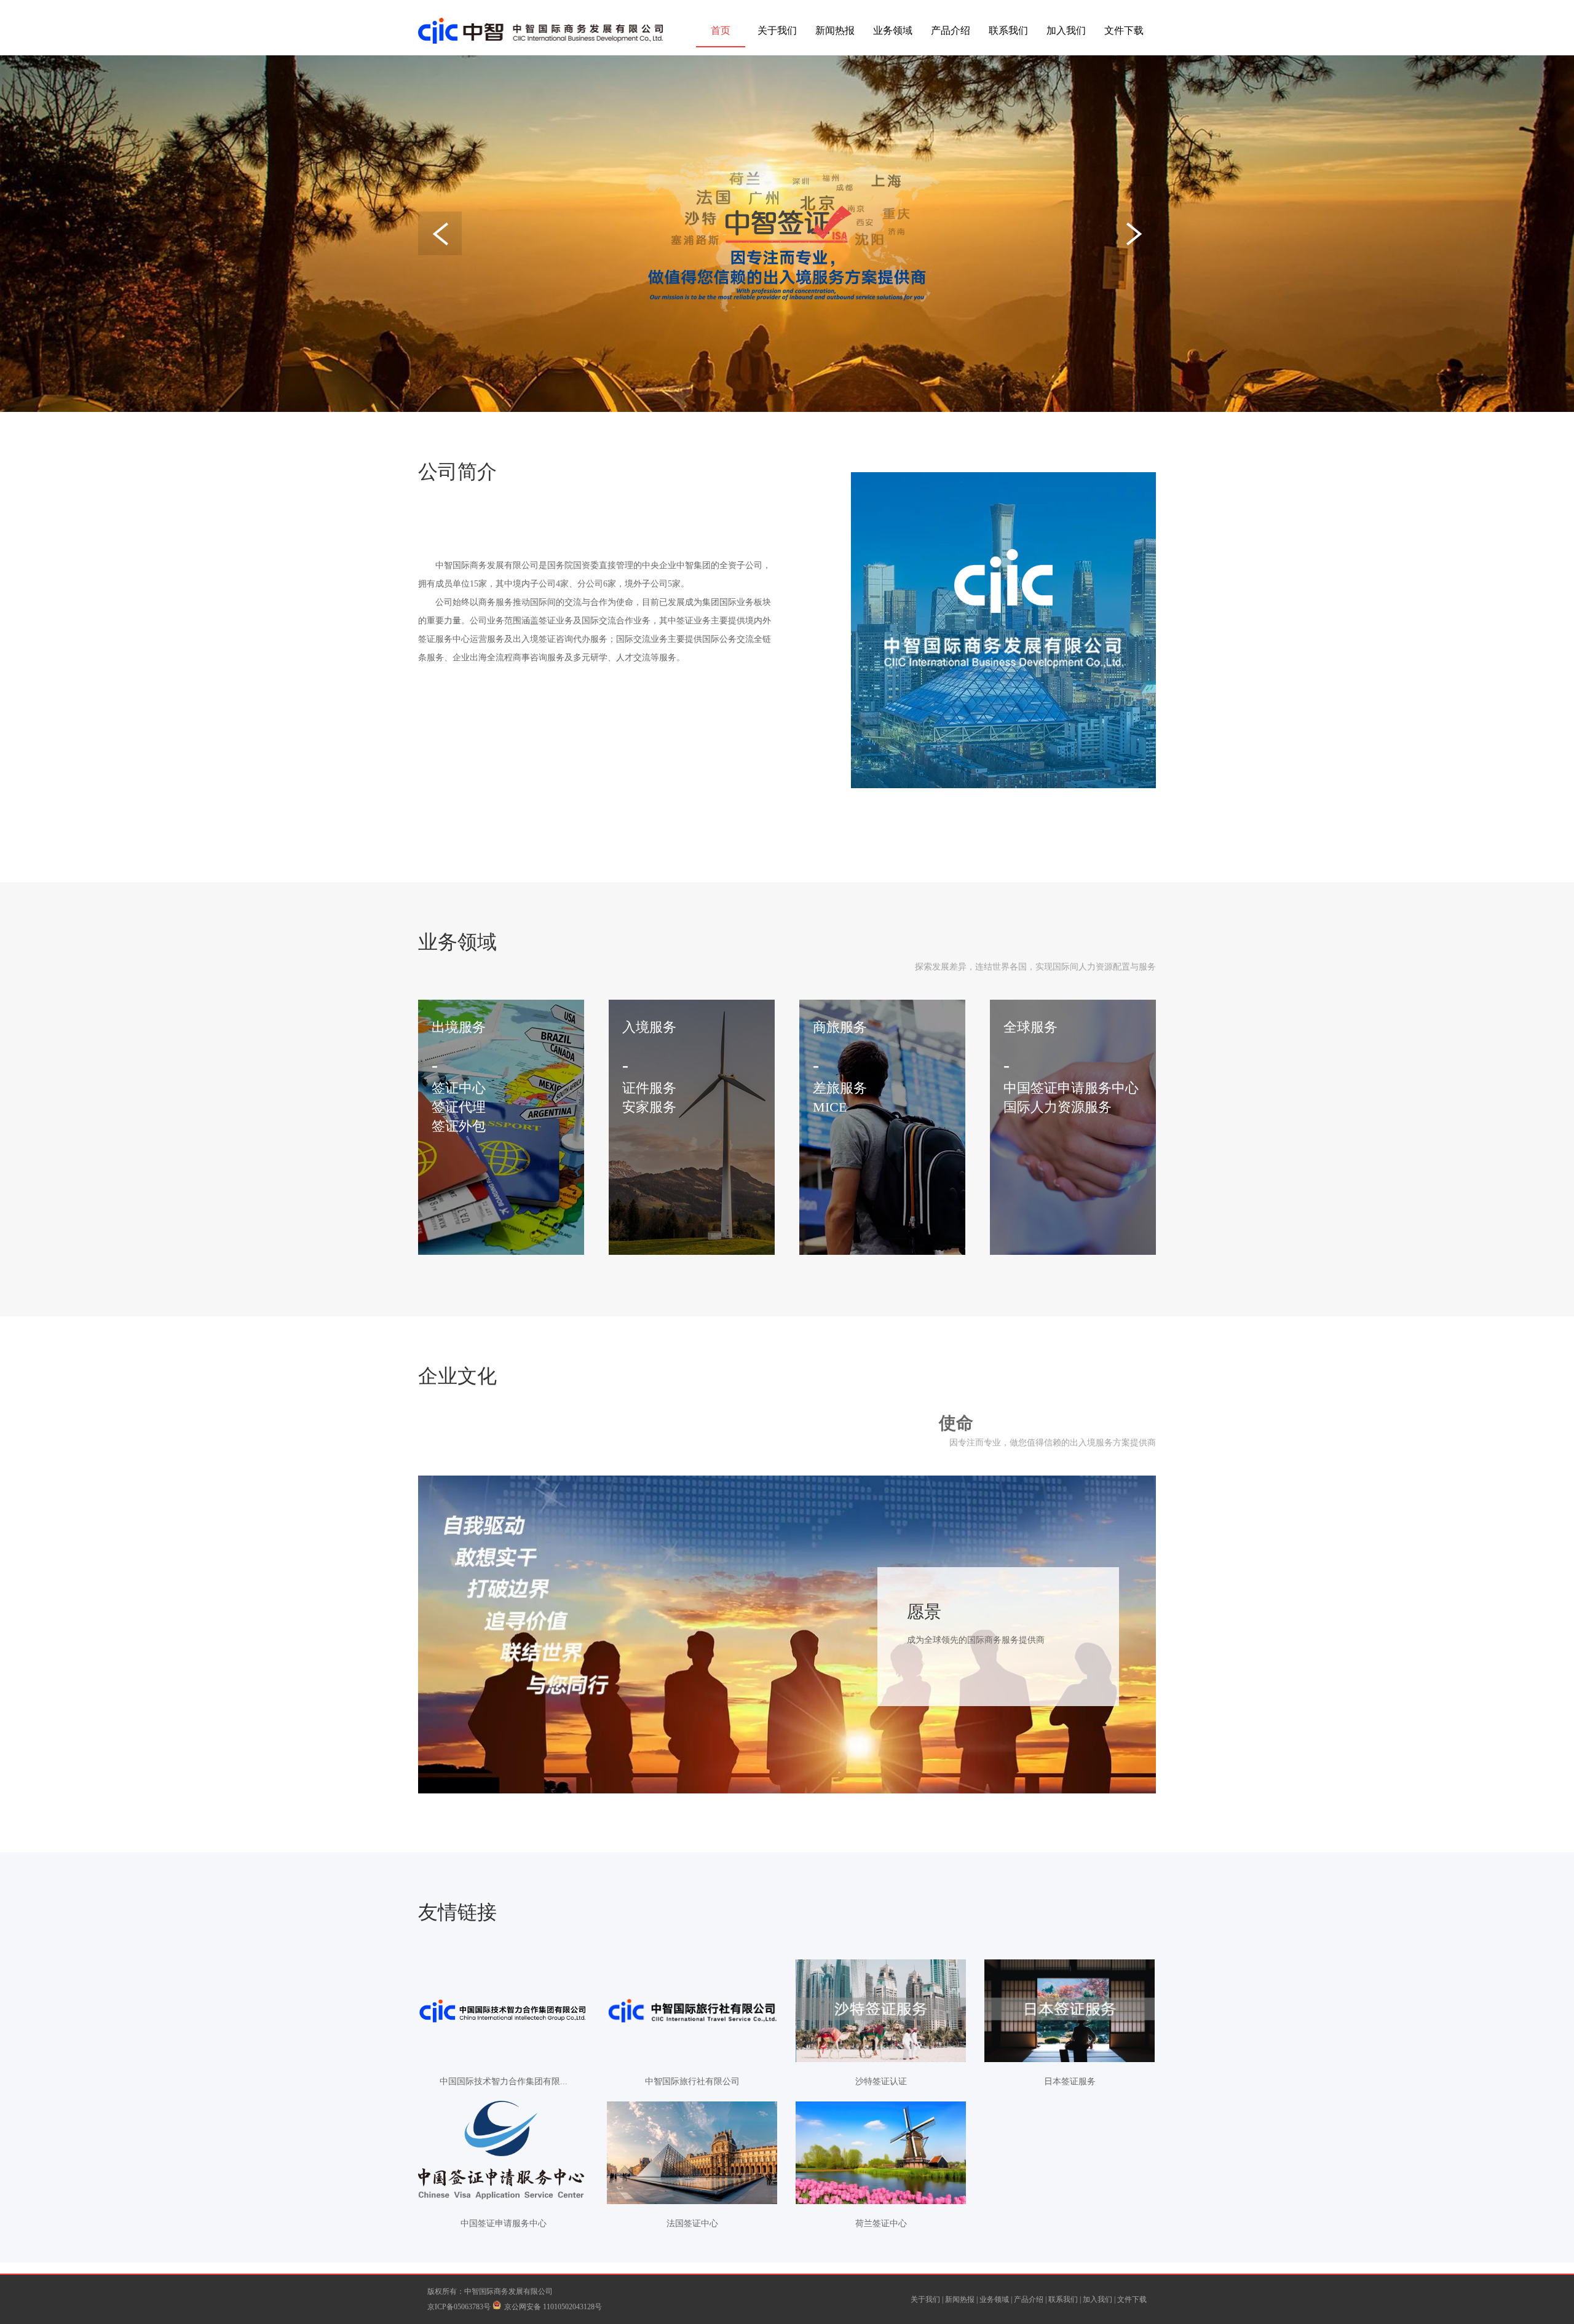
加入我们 (1066, 30)
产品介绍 (951, 30)
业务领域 (893, 30)
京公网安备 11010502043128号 (553, 2307)
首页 (721, 30)
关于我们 (777, 30)
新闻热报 (835, 30)
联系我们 (1008, 30)
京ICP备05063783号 (460, 2307)
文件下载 (1124, 30)
